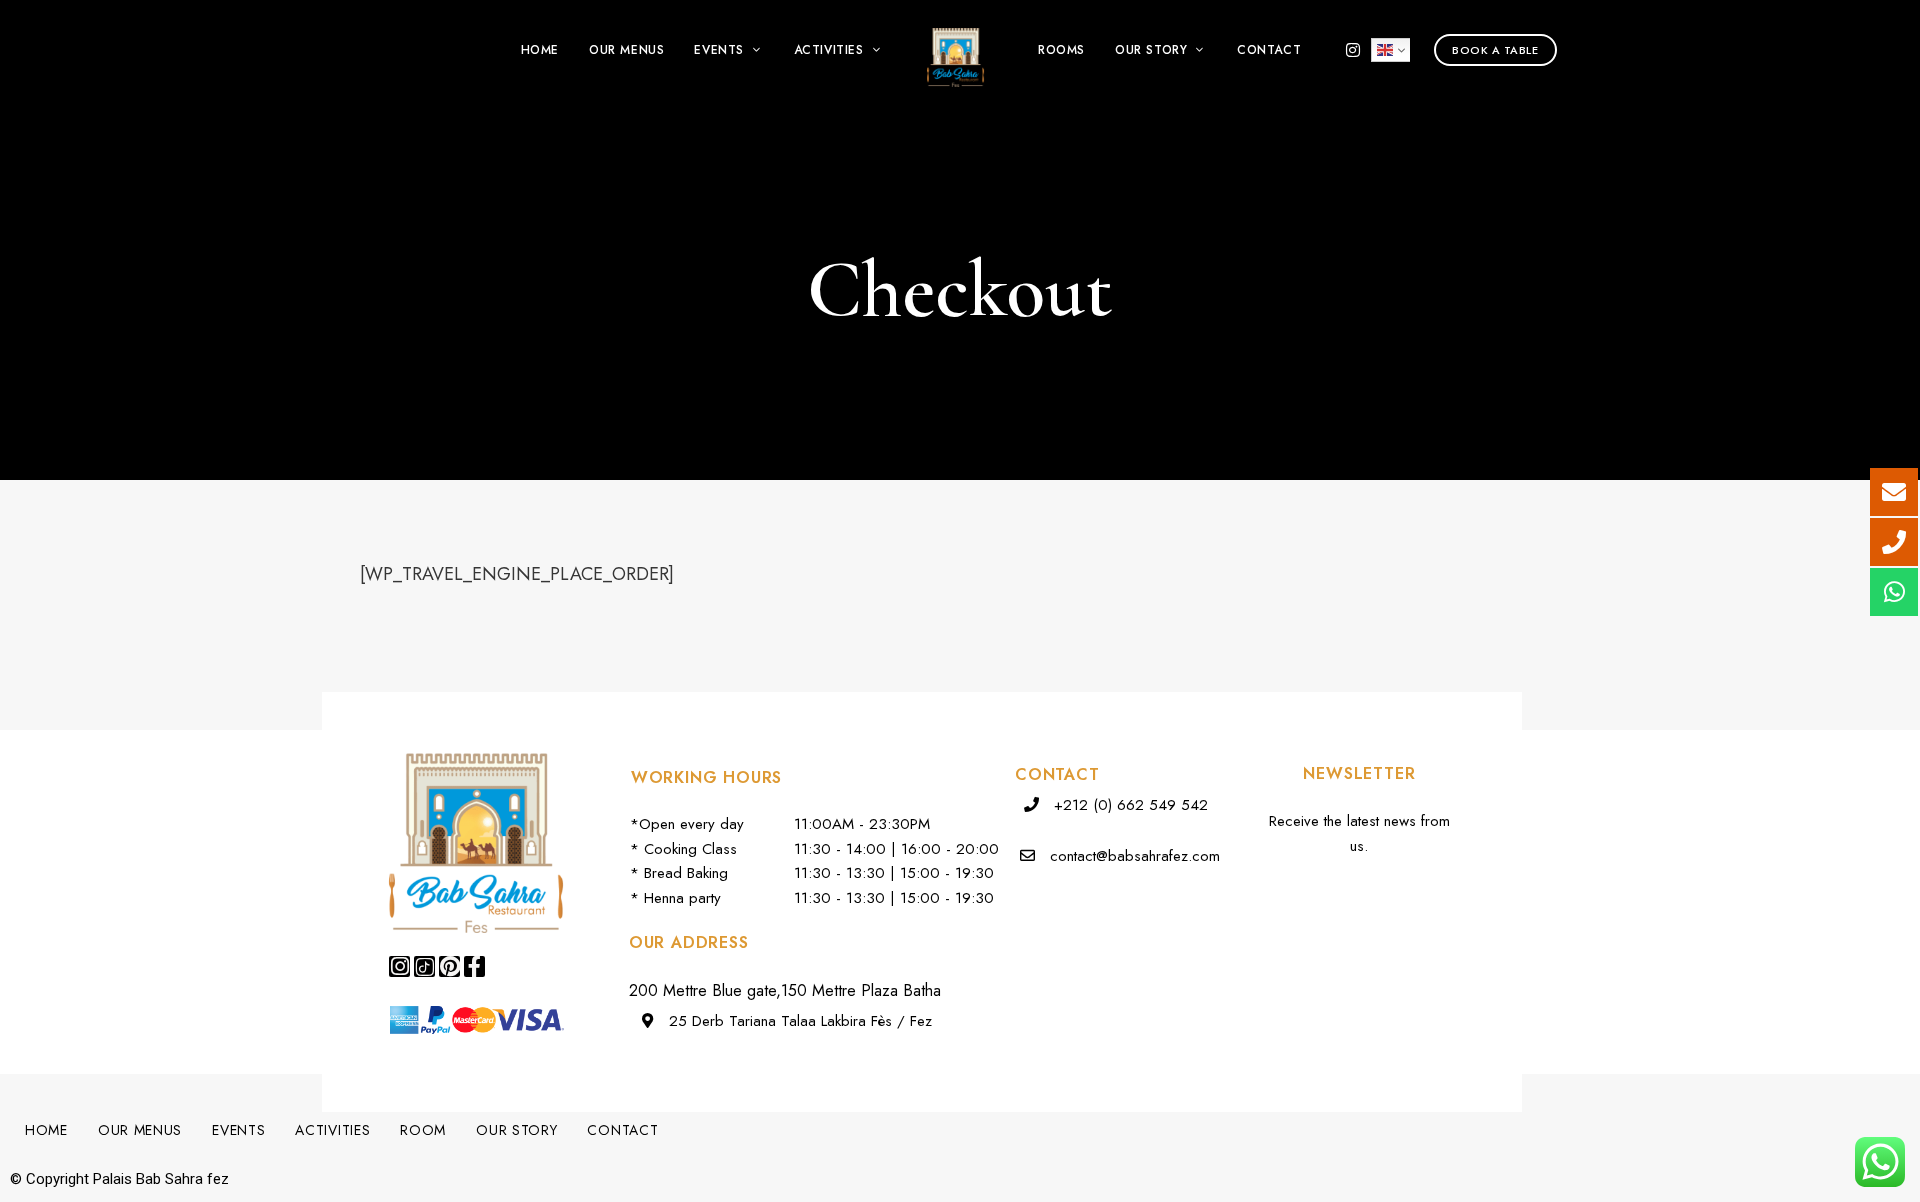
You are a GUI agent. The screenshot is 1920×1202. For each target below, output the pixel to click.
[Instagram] (399, 966)
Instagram (1353, 50)
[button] (1495, 50)
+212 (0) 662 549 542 (1128, 805)
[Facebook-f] (474, 966)
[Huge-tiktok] (424, 966)
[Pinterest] (449, 966)
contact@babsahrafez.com (1135, 856)
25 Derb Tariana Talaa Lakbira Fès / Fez (798, 1021)
